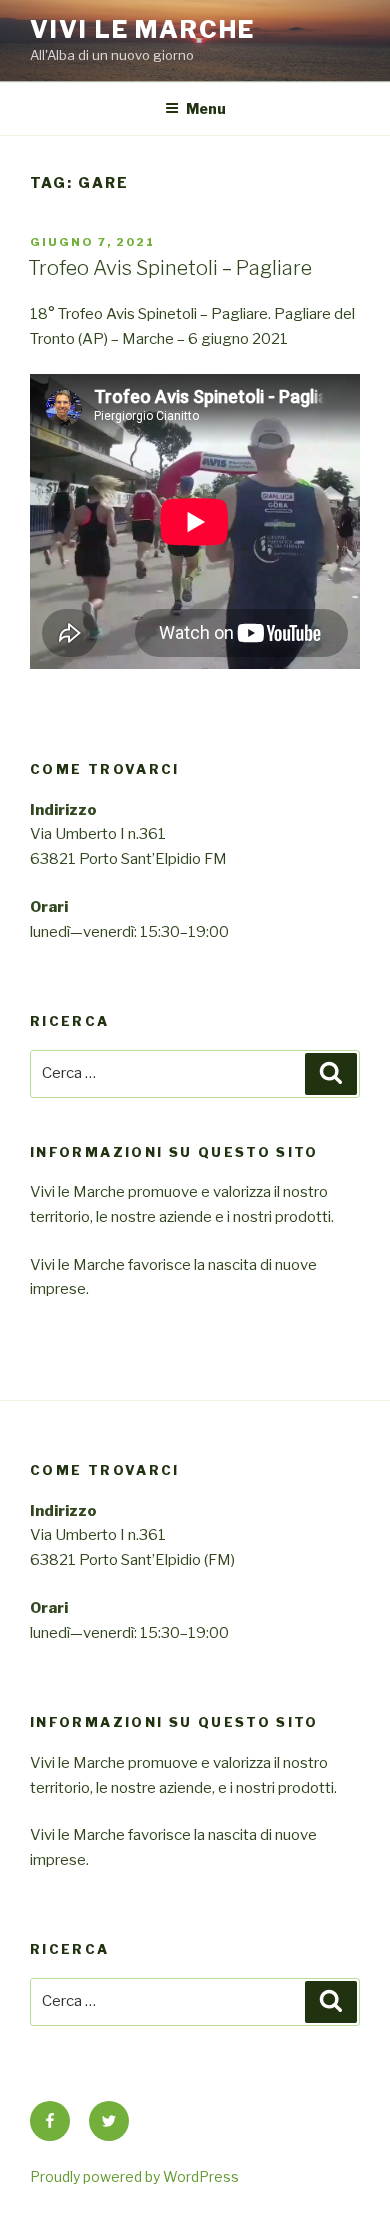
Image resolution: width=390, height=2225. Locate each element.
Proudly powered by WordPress (134, 2176)
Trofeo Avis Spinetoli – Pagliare (170, 268)
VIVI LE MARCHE (142, 29)
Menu (206, 108)
